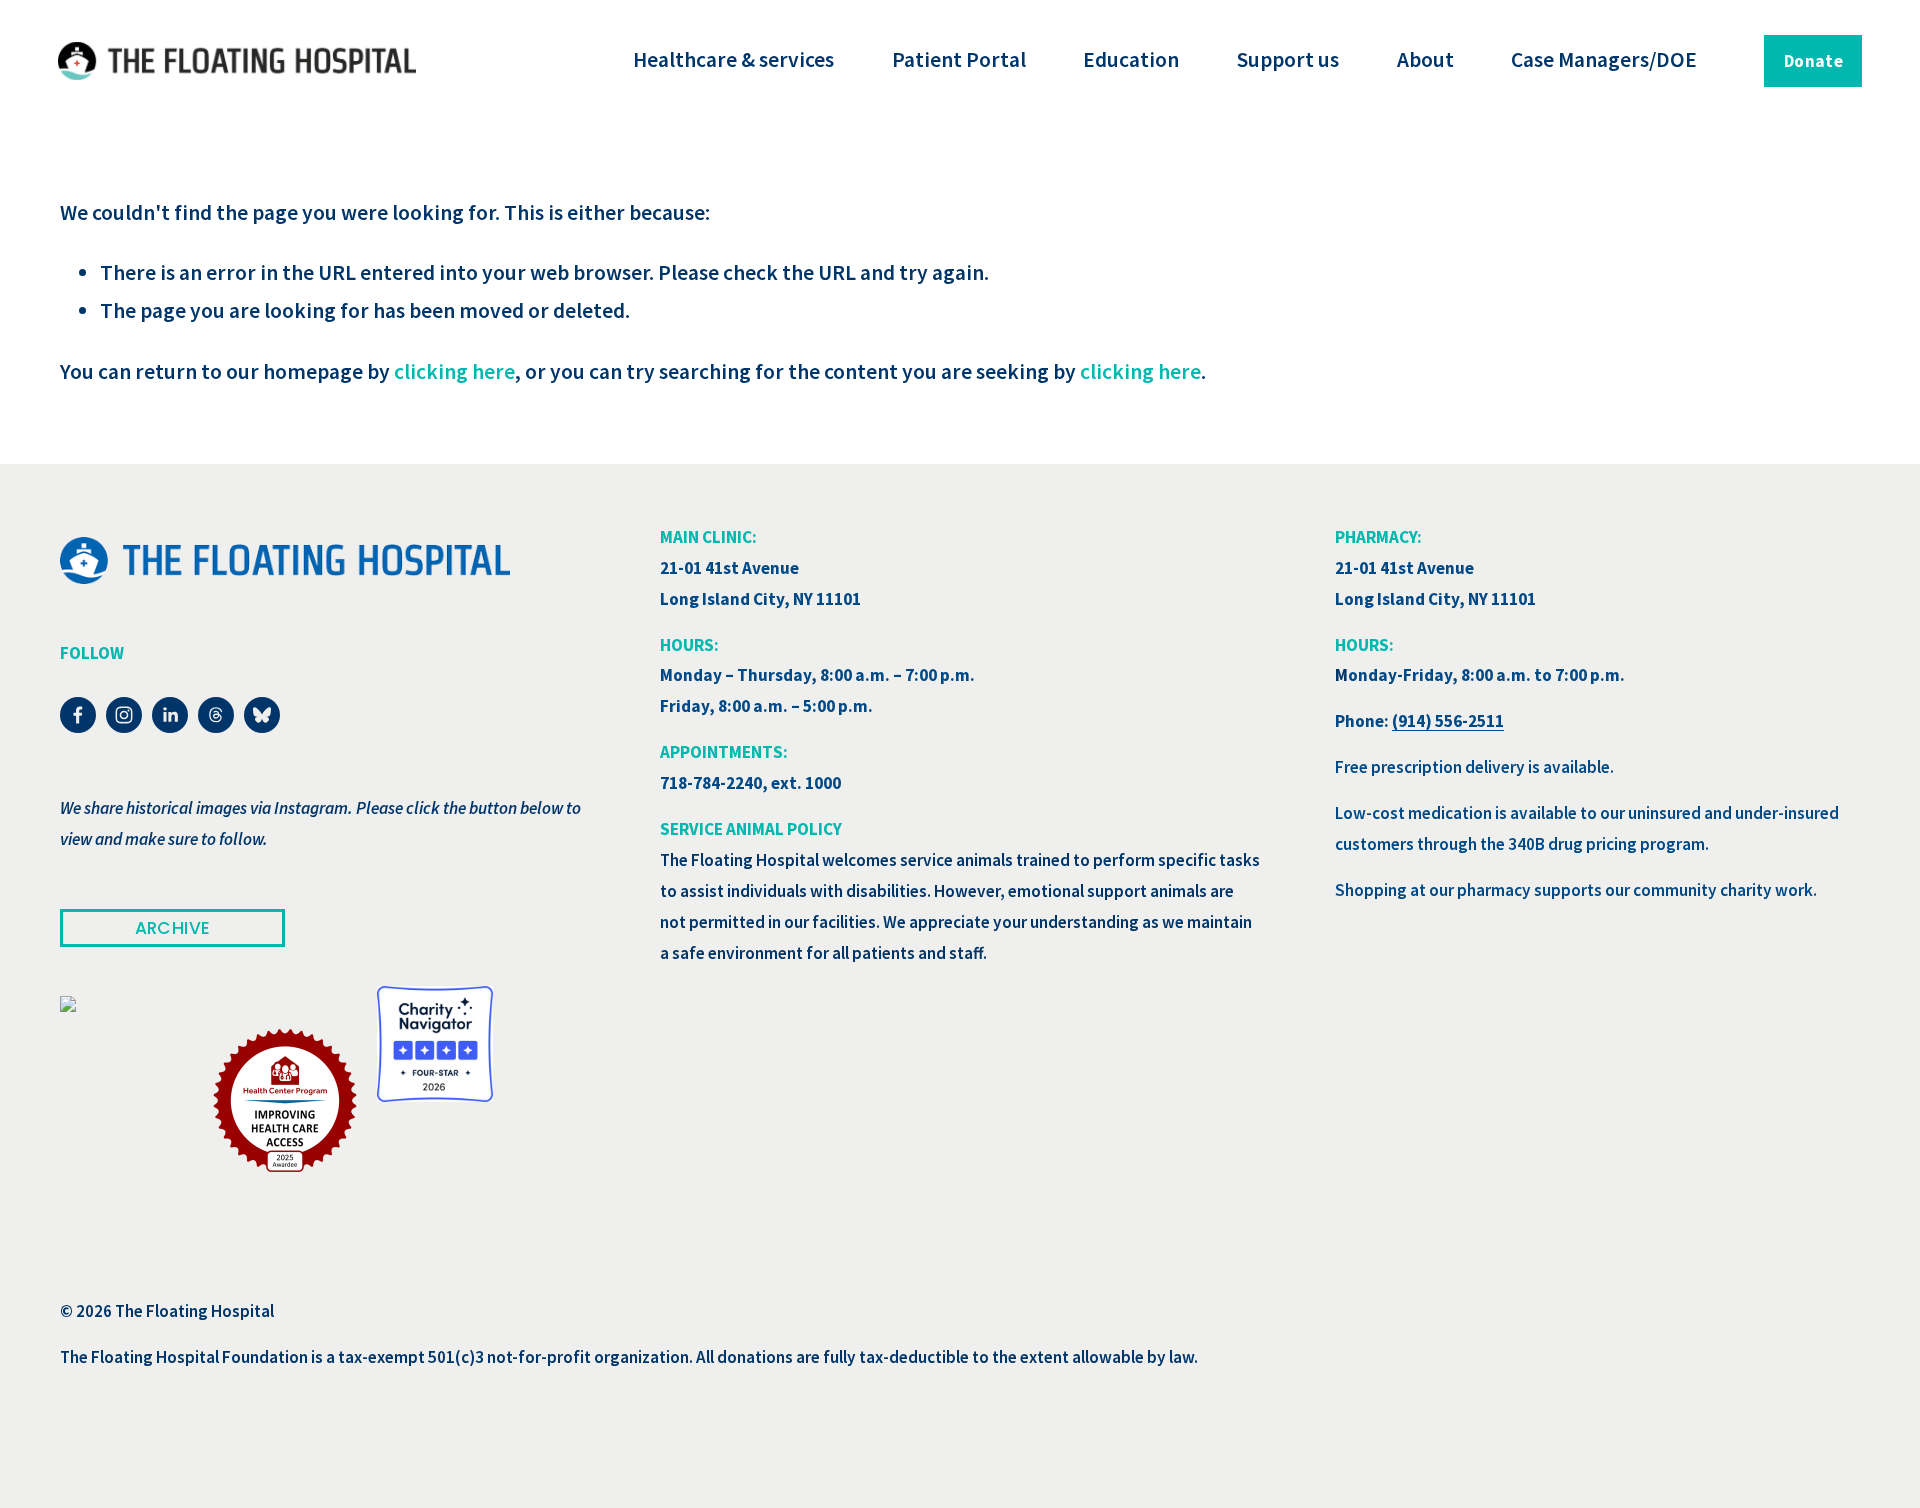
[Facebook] (78, 715)
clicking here (454, 371)
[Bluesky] (262, 715)
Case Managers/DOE (1604, 59)
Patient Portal (959, 59)
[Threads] (216, 715)
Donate (1813, 61)
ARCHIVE (172, 928)
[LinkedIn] (170, 715)
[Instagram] (124, 715)
